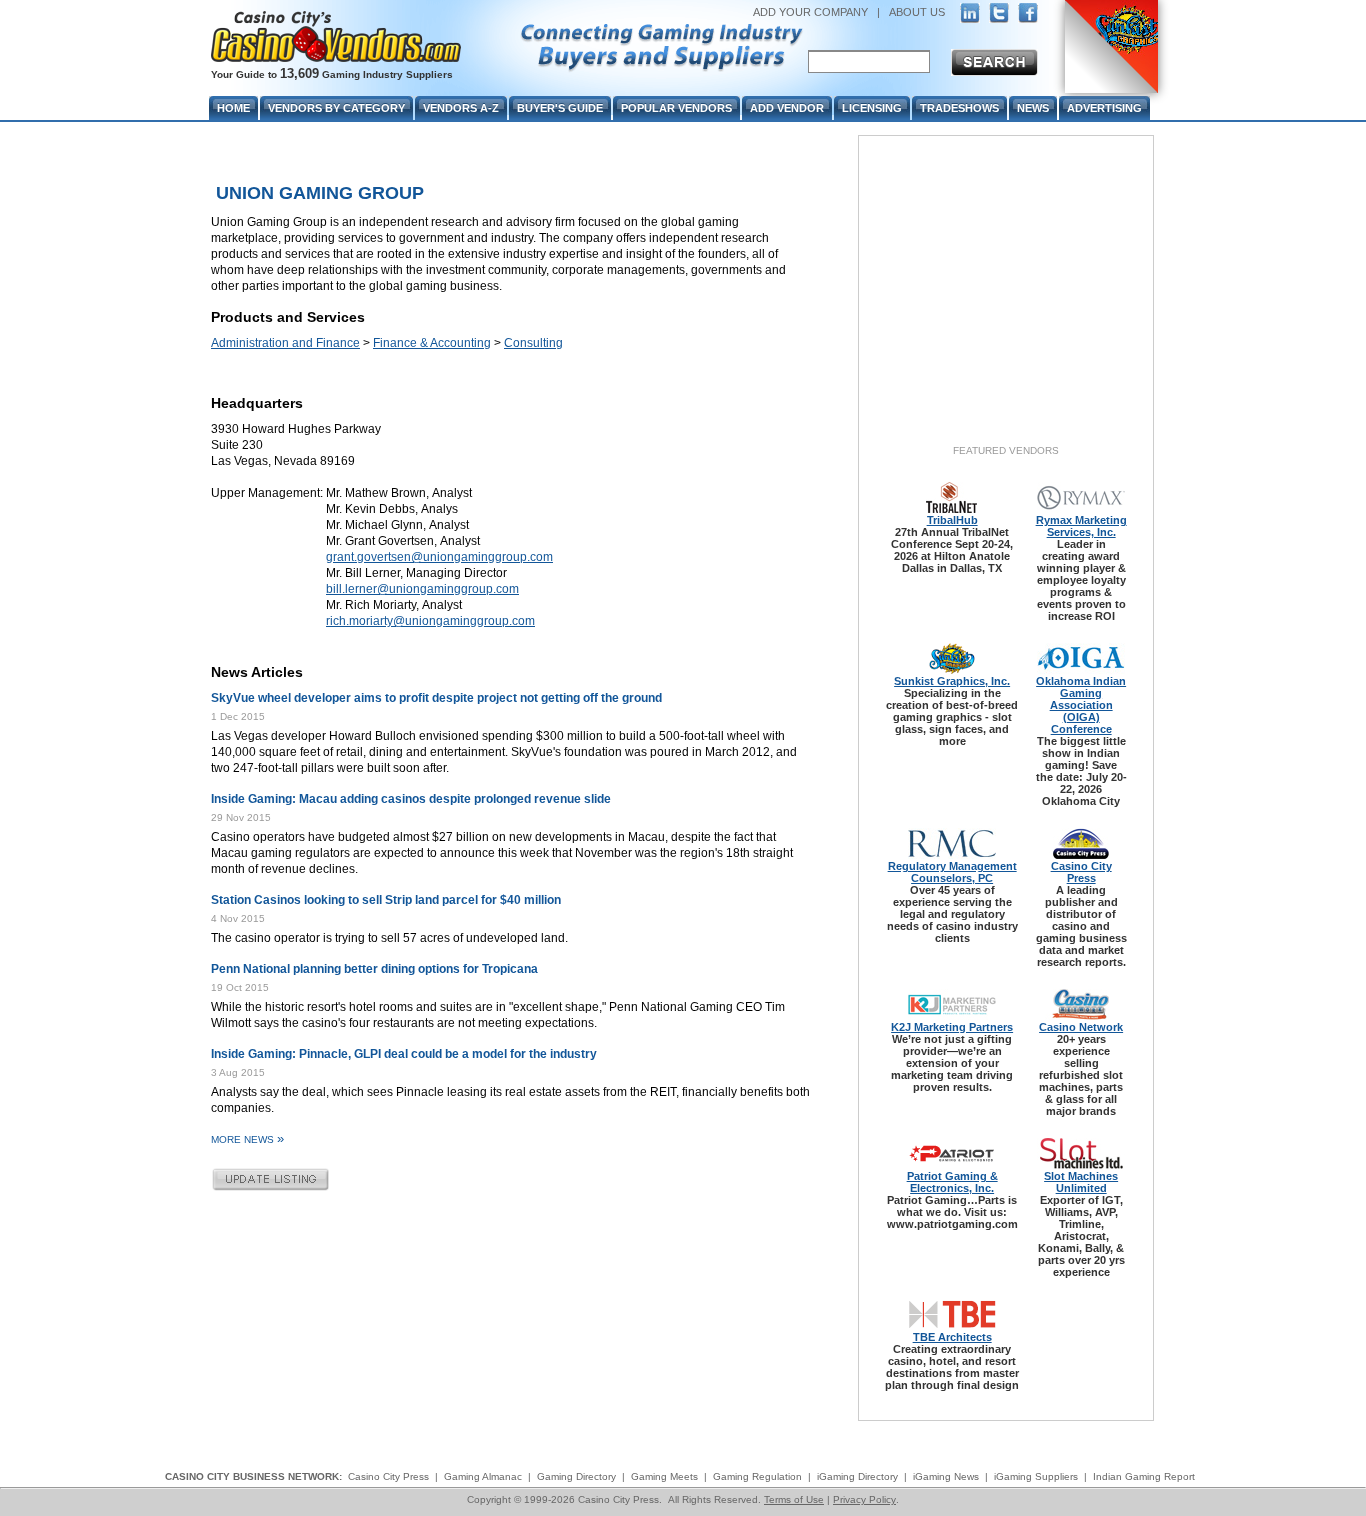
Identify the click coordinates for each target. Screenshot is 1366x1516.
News (1033, 108)
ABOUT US (917, 12)
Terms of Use (794, 1499)
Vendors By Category (336, 108)
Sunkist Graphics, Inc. (952, 681)
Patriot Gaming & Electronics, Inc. (952, 1182)
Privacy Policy (864, 1499)
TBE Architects (952, 1337)
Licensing (872, 108)
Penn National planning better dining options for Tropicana (374, 969)
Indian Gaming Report (1144, 1476)
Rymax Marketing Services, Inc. (1081, 526)
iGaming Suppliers (1036, 1476)
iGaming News (946, 1476)
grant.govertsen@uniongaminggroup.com (439, 557)
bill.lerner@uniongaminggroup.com (422, 589)
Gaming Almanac (483, 1476)
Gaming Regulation (757, 1476)
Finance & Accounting (432, 343)
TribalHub (952, 520)
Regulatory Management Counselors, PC (952, 872)
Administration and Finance (285, 343)
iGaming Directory (857, 1476)
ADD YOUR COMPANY (810, 12)
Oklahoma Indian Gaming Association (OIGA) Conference (1081, 705)
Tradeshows (959, 108)
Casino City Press (1081, 872)
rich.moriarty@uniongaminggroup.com (430, 621)
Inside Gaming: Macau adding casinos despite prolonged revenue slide (411, 799)
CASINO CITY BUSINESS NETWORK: (253, 1476)
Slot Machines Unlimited (1081, 1182)
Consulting (533, 343)
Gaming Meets (664, 1476)
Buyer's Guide (560, 108)
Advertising (1104, 108)
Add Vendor (787, 108)
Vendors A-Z (461, 108)
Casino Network (1081, 1027)
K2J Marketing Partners (952, 1027)
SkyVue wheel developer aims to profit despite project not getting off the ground (436, 698)
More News (247, 1139)
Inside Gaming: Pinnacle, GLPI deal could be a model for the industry (404, 1054)
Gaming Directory (576, 1476)
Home (233, 108)
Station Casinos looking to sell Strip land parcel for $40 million (386, 900)
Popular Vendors (676, 108)
